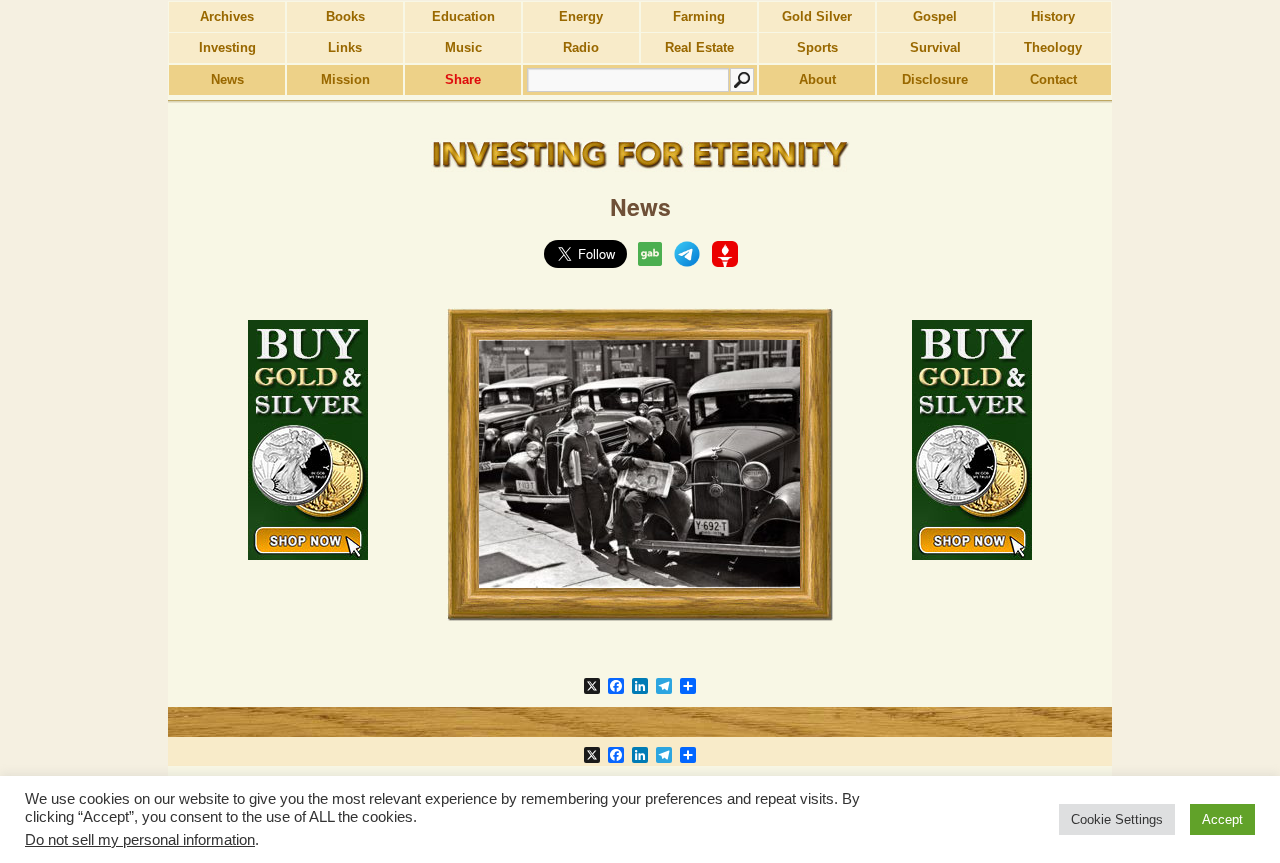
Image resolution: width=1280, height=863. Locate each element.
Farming (699, 16)
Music (463, 47)
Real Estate (699, 47)
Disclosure (935, 79)
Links (345, 47)
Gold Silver (817, 16)
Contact (1053, 79)
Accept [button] (1222, 819)
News (227, 79)
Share (463, 79)
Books (345, 16)
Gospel (935, 16)
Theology (1053, 47)
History (1053, 16)
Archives (227, 16)
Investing (227, 47)
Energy (581, 16)
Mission (345, 79)
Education (463, 16)
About (817, 79)
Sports (817, 47)
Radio (581, 47)
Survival (935, 47)
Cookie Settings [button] (1117, 819)
